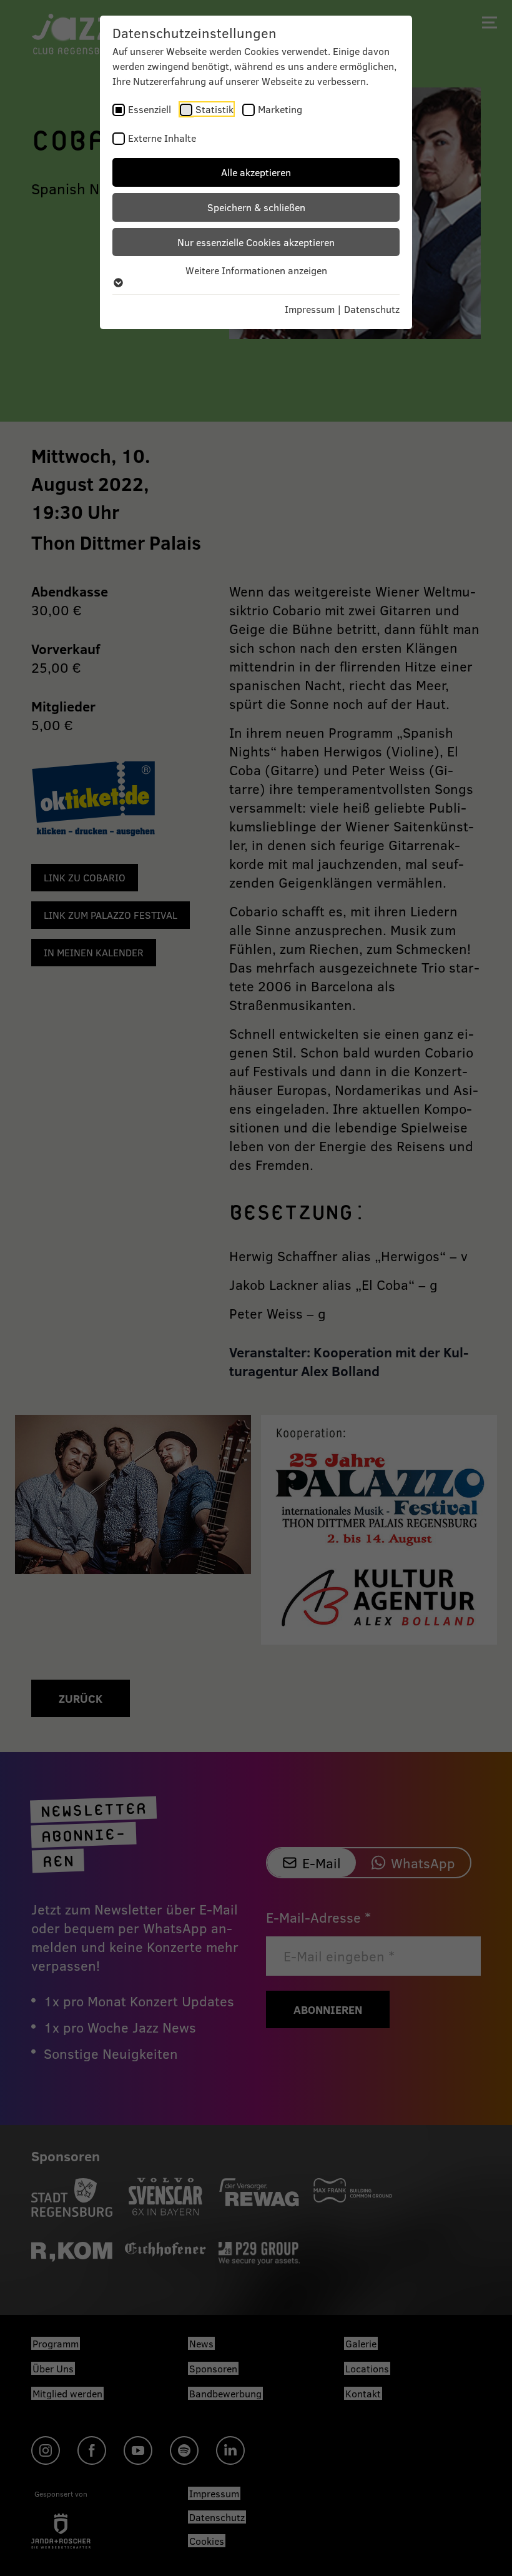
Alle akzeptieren (256, 172)
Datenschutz (372, 309)
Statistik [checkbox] (214, 109)
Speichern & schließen (256, 207)
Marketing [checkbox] (280, 109)
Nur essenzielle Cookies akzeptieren (256, 242)
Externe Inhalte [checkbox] (162, 138)
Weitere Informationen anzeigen (256, 270)
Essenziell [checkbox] (150, 109)
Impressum (310, 309)
